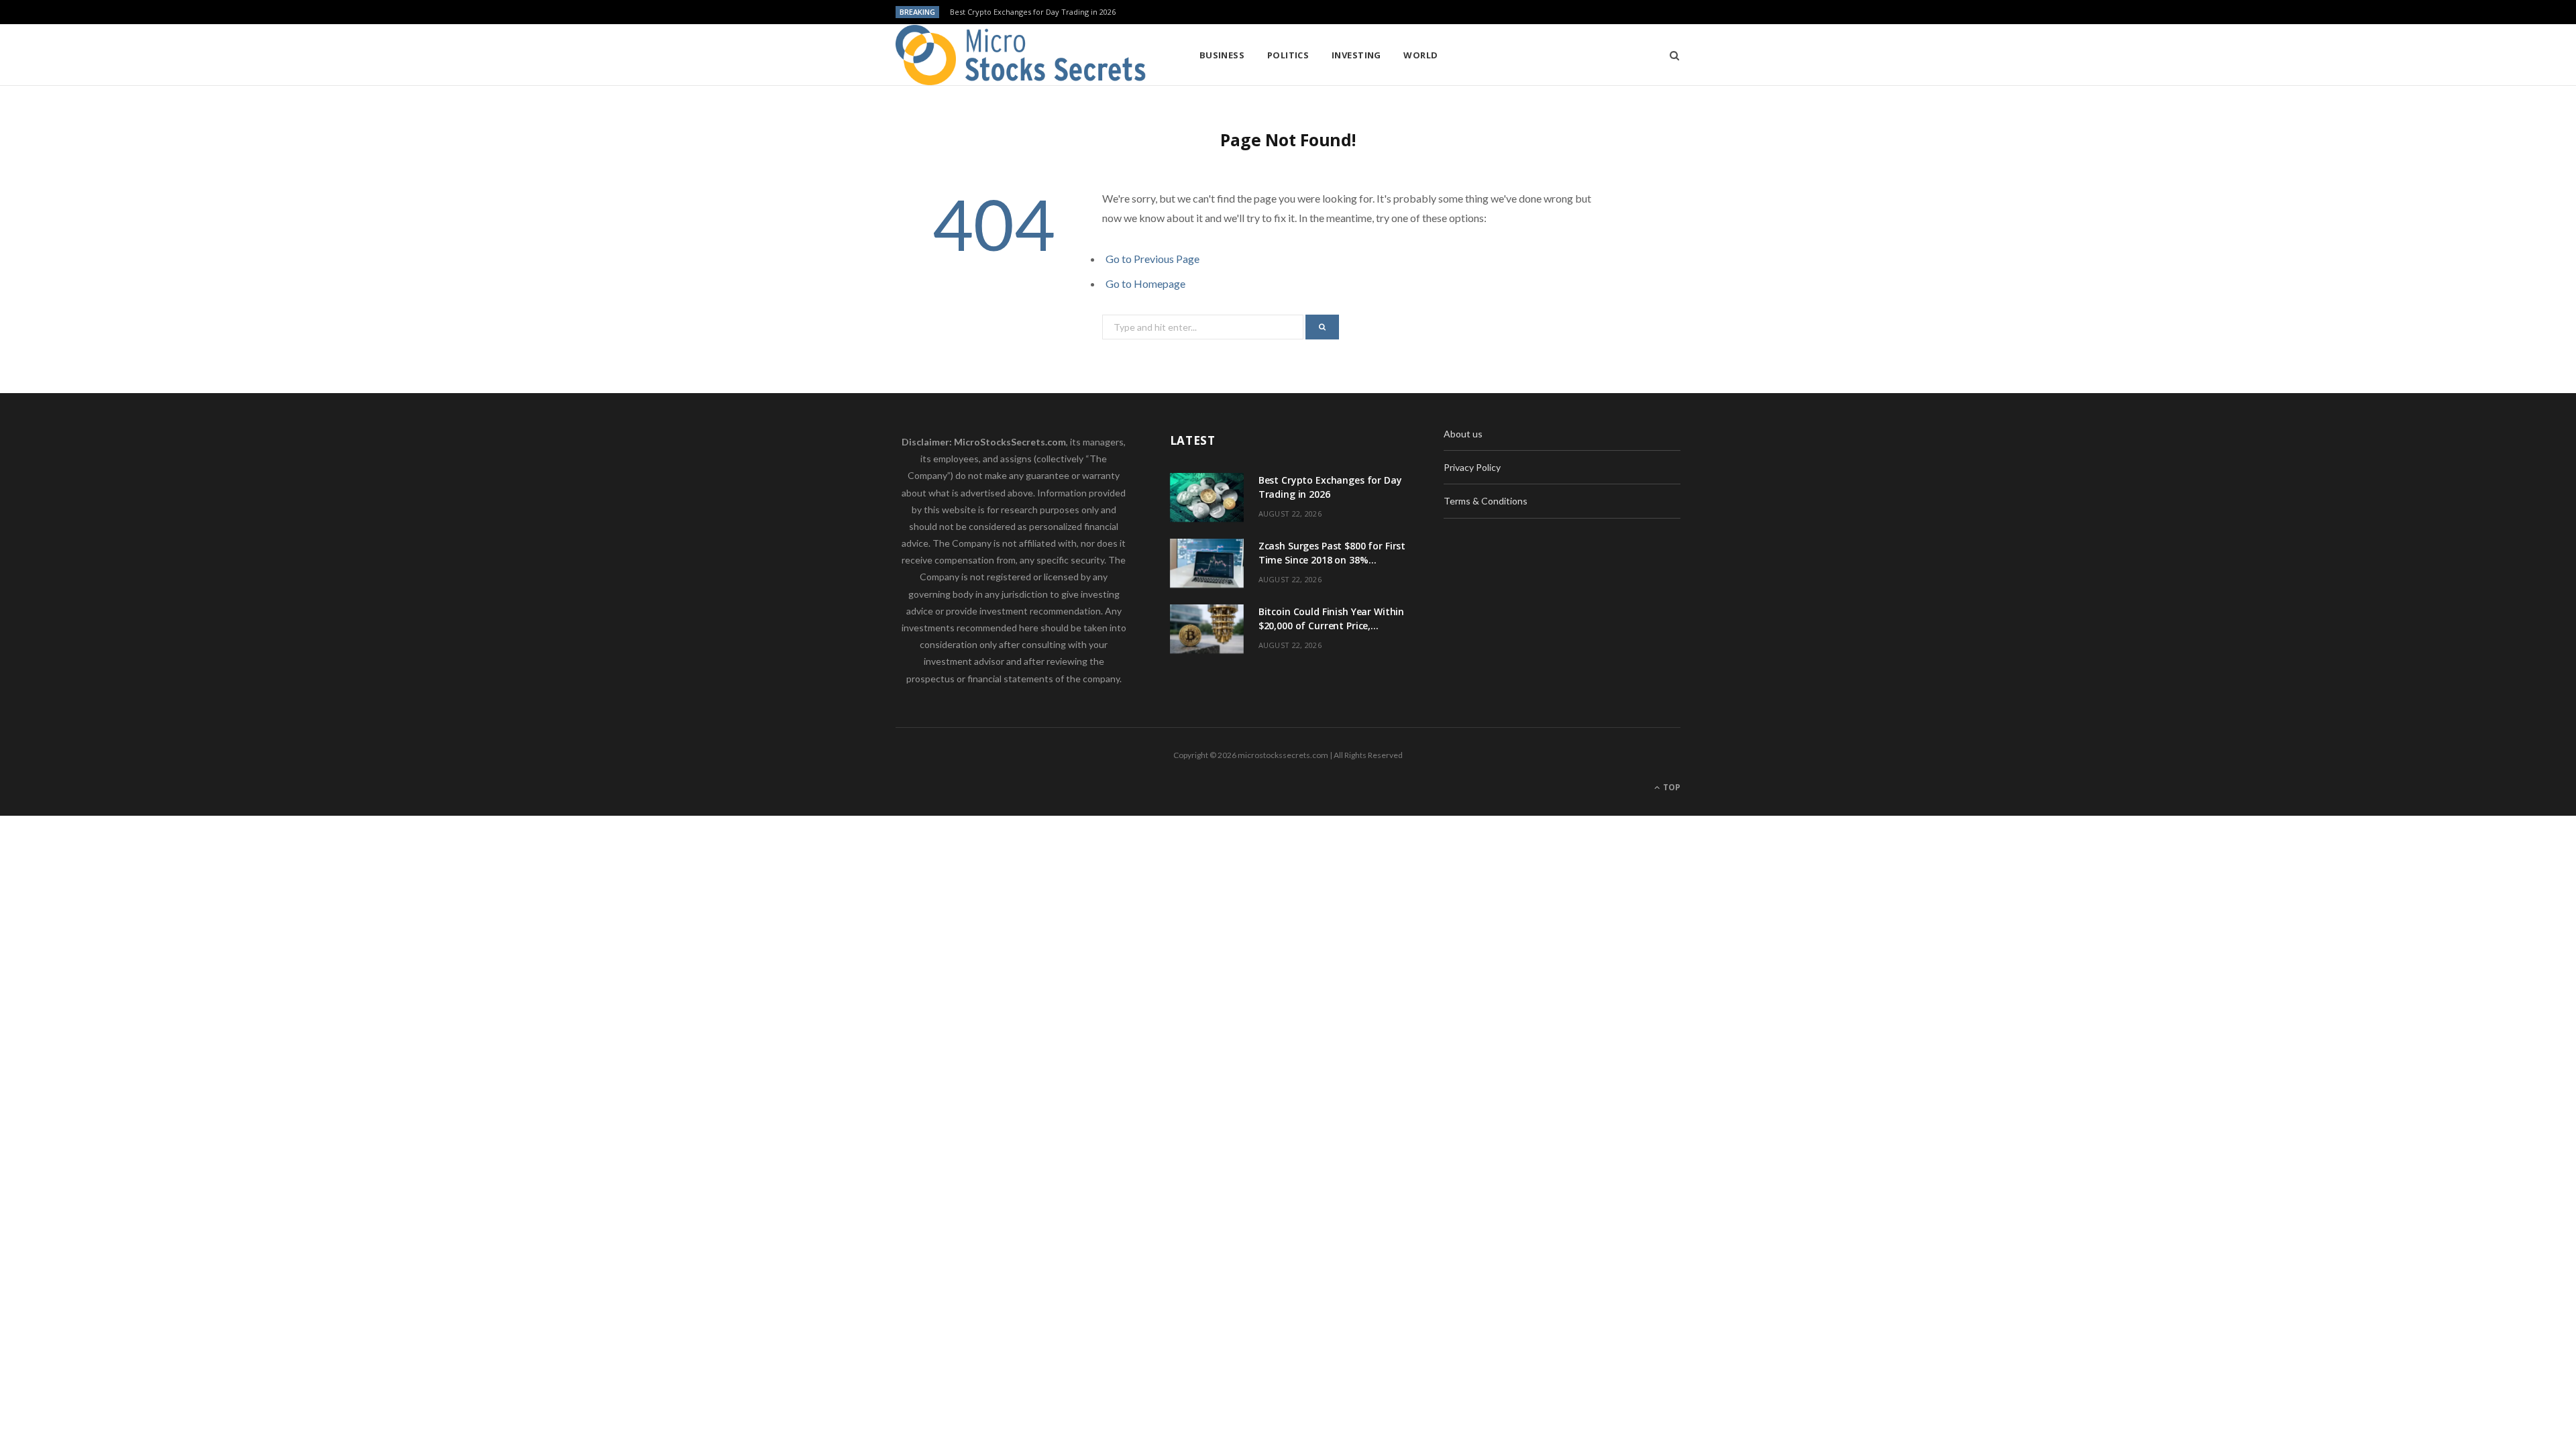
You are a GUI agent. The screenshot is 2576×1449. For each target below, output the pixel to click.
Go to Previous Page (1152, 259)
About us (1463, 434)
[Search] (1670, 55)
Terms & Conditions (1486, 501)
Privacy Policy (1472, 467)
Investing (1356, 55)
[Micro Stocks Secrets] (1026, 55)
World (1420, 55)
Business (1222, 55)
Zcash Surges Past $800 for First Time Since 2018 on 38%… (1053, 12)
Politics (1288, 55)
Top (1671, 787)
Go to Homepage (1145, 283)
